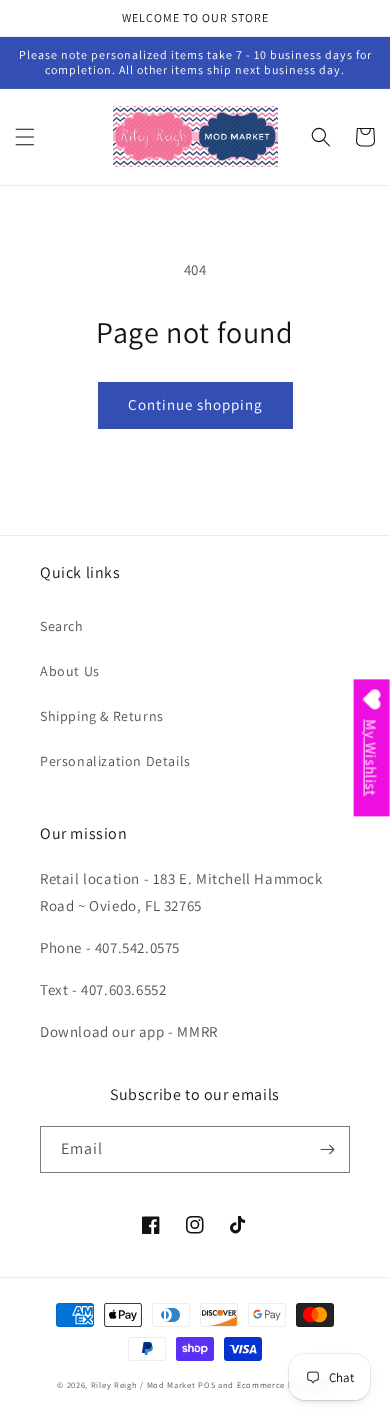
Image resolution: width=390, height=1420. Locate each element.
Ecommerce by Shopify (285, 1384)
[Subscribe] (327, 1149)
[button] (25, 137)
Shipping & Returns (102, 716)
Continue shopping (195, 404)
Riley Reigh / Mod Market (143, 1384)
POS (206, 1384)
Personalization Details (115, 761)
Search (62, 626)
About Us (70, 671)
